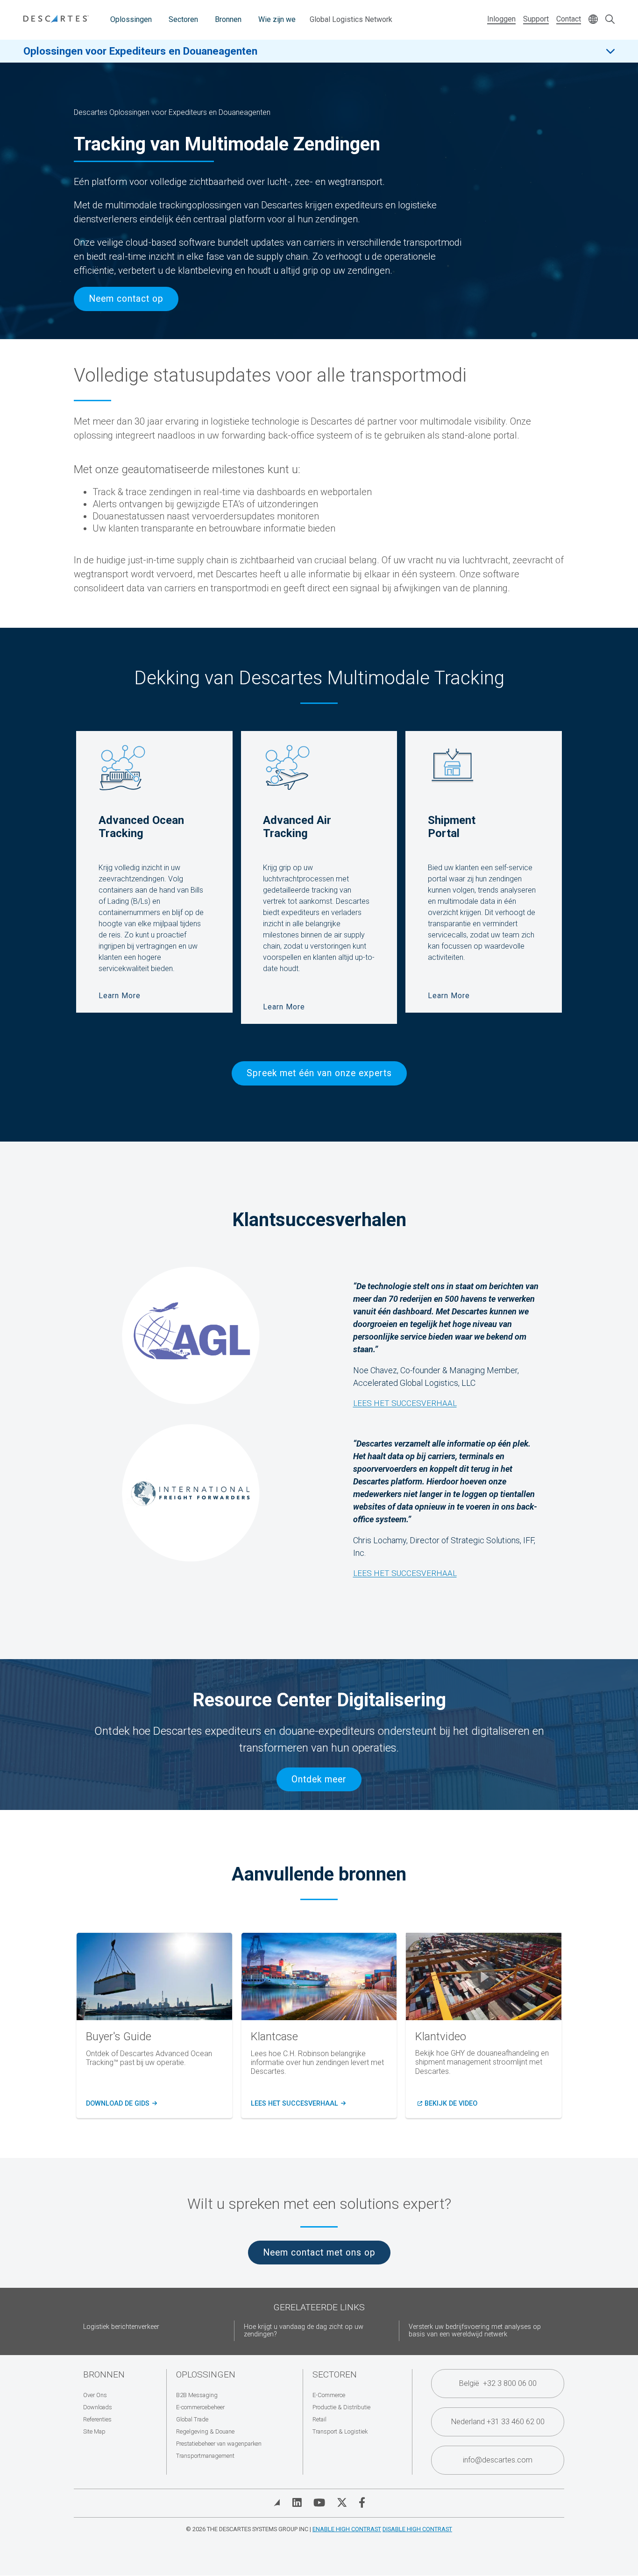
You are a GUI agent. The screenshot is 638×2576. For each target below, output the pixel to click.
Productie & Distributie (341, 2407)
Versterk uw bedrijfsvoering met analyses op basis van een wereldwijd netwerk (475, 2331)
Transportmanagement (205, 2456)
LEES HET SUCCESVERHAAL (405, 1573)
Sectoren (183, 19)
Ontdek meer (319, 1779)
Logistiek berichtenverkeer (121, 2327)
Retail (319, 2419)
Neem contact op (126, 299)
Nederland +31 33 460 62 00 (498, 2422)
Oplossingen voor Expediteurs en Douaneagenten (140, 51)
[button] (484, 1976)
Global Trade (192, 2419)
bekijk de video (451, 2104)
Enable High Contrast (347, 2529)
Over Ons (95, 2395)
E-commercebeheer (200, 2407)
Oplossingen (131, 19)
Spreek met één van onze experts (319, 1073)
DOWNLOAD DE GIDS (120, 2104)
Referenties (97, 2419)
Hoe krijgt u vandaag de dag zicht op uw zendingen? (304, 2331)
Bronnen (228, 19)
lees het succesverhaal (297, 2104)
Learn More (120, 996)
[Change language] (593, 20)
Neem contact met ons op (319, 2253)
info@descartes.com (498, 2460)
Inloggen (501, 19)
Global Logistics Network (351, 19)
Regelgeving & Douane (205, 2431)
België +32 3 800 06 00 (498, 2383)
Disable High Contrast (417, 2529)
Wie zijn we (277, 19)
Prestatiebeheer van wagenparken (219, 2444)
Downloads (98, 2407)
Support (536, 19)
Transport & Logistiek (340, 2431)
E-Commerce (329, 2395)
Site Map (94, 2431)
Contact (569, 19)
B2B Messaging (197, 2395)
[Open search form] (610, 20)
